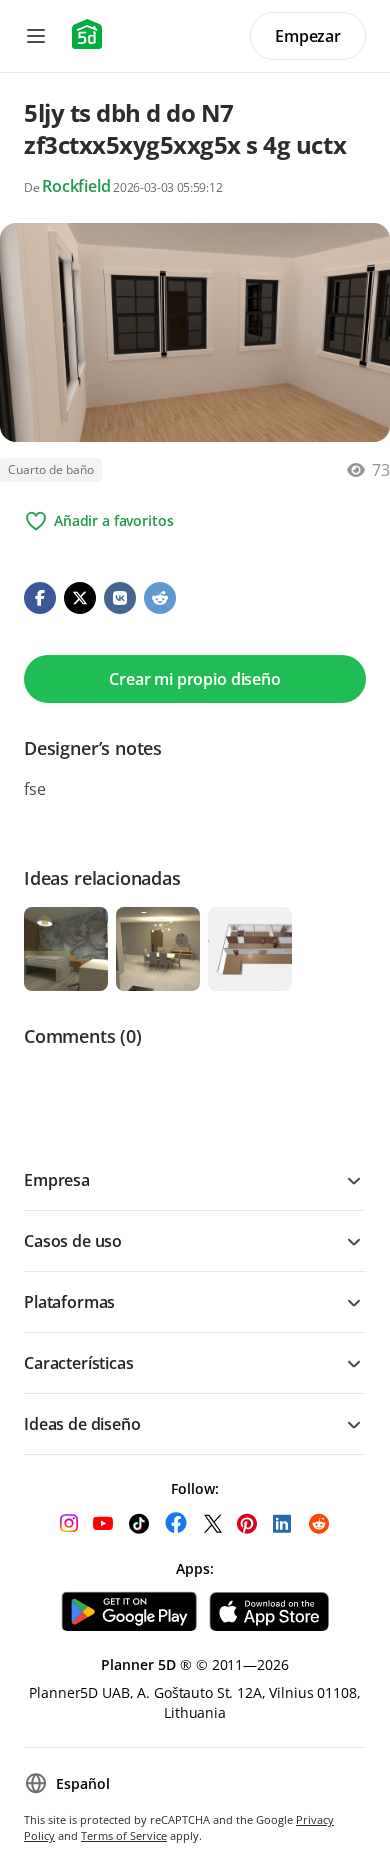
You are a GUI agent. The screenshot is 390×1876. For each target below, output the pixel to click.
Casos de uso (73, 1241)
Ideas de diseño (82, 1424)
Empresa (57, 1180)
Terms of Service (124, 1835)
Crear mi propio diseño (194, 679)
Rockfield (76, 186)
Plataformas (69, 1302)
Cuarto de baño (51, 469)
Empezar (308, 36)
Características (79, 1363)
